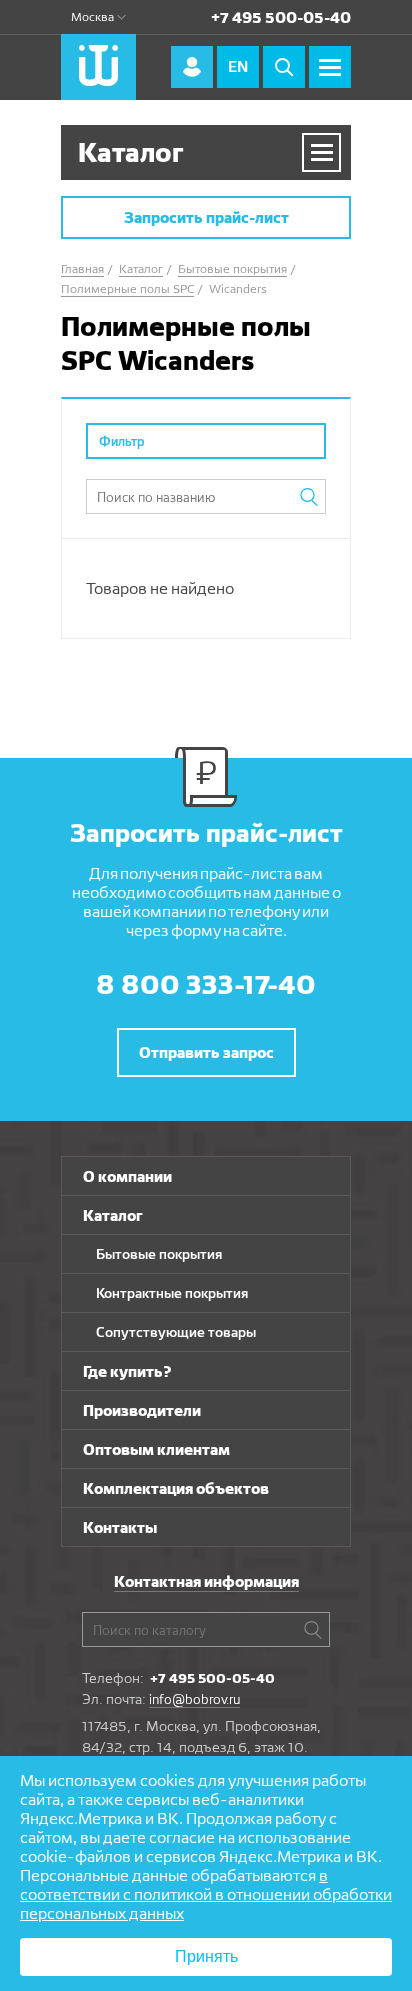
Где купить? (127, 1371)
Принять (206, 1956)
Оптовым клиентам (156, 1449)
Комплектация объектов (176, 1488)
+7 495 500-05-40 (281, 17)
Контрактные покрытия (172, 1293)
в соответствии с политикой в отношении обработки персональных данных (206, 1894)
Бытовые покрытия (159, 1254)
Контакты (120, 1527)
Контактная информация (206, 1581)
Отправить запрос (206, 1052)
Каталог (113, 1215)
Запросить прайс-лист (206, 217)
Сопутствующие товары (176, 1332)
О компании (127, 1176)
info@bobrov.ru (194, 1699)
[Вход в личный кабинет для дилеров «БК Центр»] (192, 67)
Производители (142, 1410)
